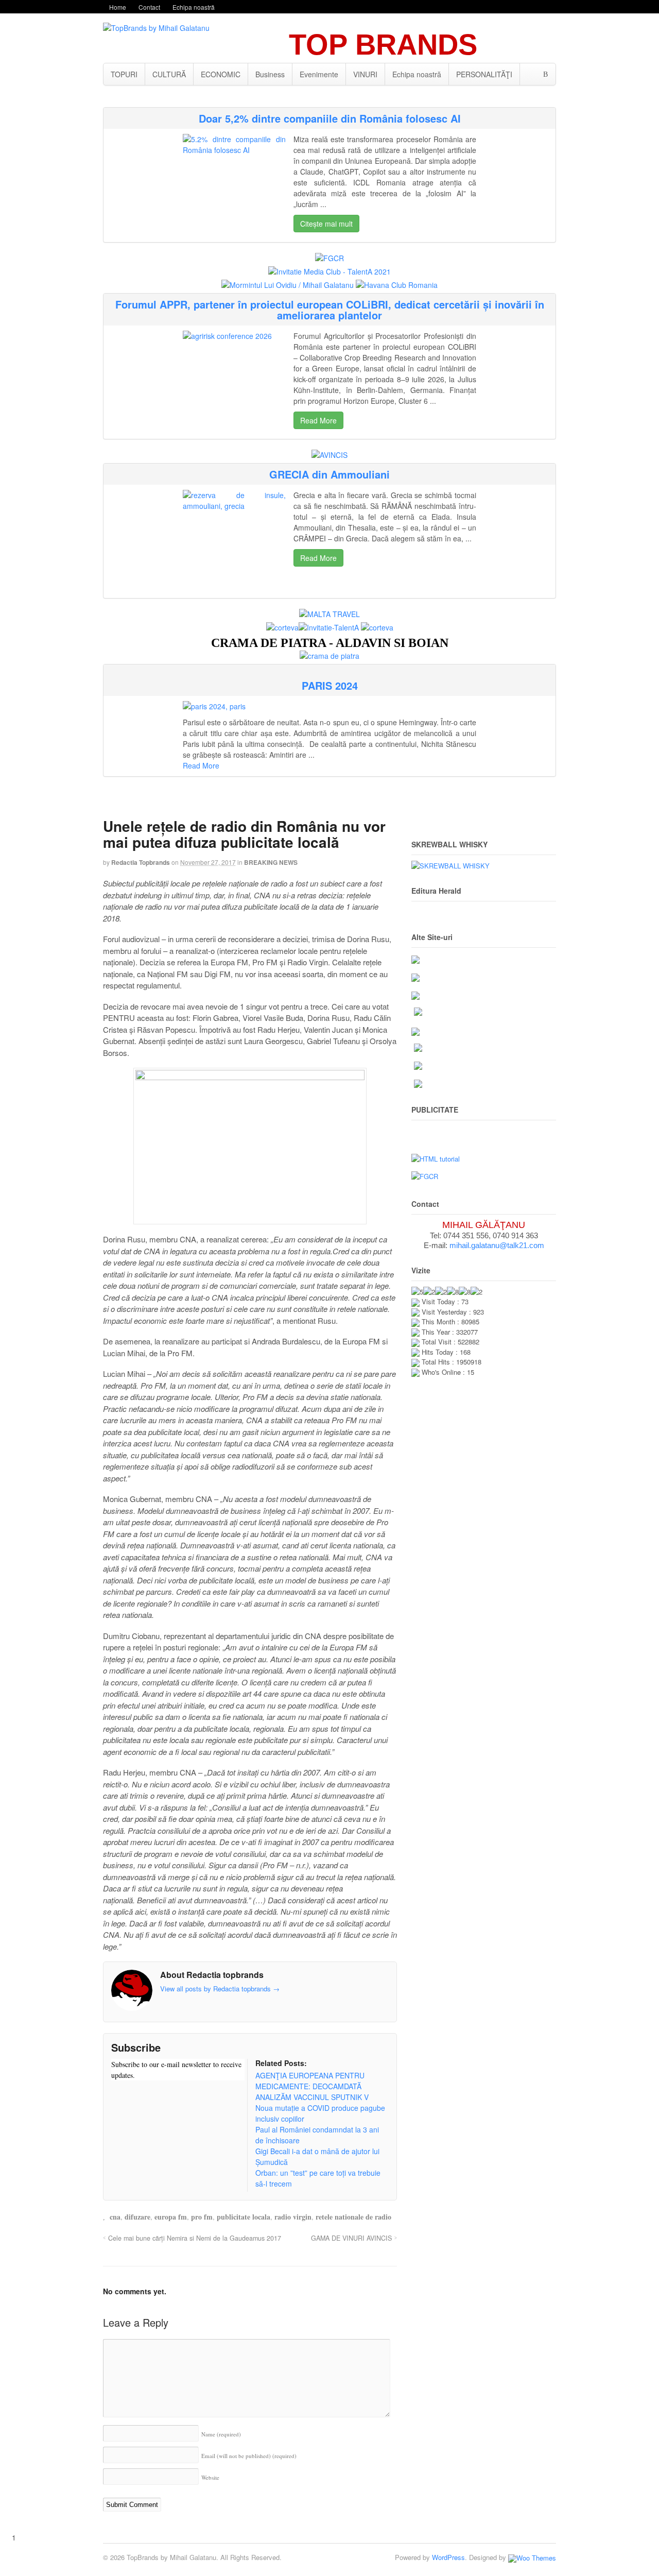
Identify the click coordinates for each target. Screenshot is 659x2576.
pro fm (202, 2217)
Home (118, 7)
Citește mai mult (326, 224)
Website (210, 2477)
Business (270, 74)
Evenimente (319, 74)
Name (221, 2434)
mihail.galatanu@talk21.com (497, 1245)
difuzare (137, 2217)
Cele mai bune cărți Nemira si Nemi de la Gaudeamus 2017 (195, 2238)
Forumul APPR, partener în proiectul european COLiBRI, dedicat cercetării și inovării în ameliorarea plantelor (330, 310)
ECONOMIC (221, 74)
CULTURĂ (169, 74)
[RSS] (119, 2095)
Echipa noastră (194, 7)
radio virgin (293, 2217)
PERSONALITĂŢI (484, 74)
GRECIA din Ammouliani (329, 474)
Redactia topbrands (141, 862)
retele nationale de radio (353, 2217)
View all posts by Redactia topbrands (220, 1989)
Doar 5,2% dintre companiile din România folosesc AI (330, 118)
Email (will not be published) (249, 2456)
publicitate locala (244, 2217)
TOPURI (124, 74)
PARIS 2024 (330, 685)
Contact (149, 7)
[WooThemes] (532, 2557)
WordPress (448, 2557)
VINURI (365, 74)
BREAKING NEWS (271, 862)
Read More (318, 420)
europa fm (171, 2217)
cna (115, 2217)
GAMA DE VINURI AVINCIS (351, 2238)
